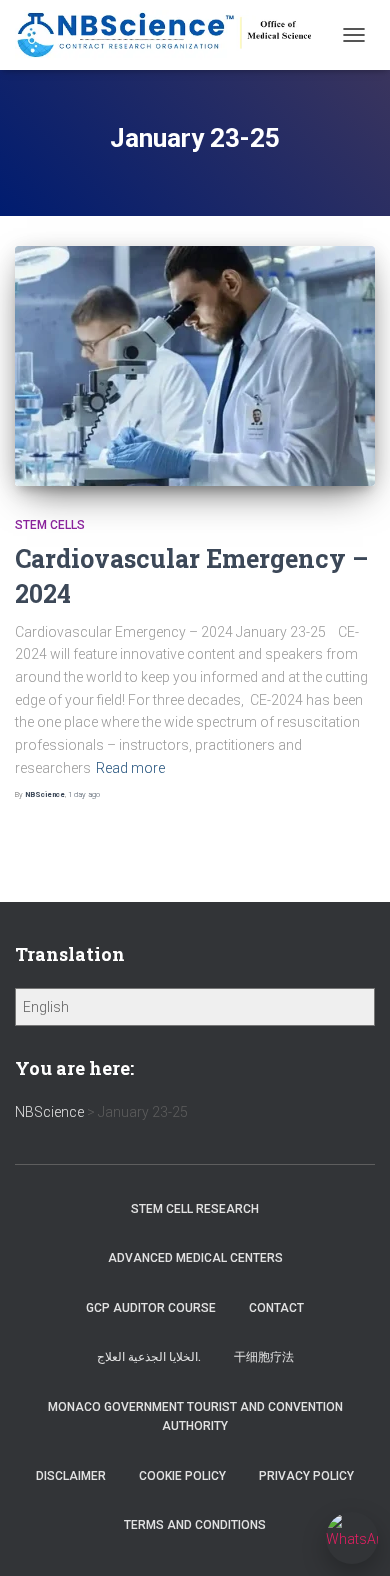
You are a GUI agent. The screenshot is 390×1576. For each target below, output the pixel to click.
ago (84, 794)
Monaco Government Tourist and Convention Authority (195, 1416)
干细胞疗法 (264, 1357)
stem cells (50, 525)
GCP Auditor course (151, 1308)
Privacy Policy (306, 1476)
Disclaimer (71, 1476)
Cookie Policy (182, 1476)
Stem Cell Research (195, 1209)
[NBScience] (173, 35)
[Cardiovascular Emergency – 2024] (195, 366)
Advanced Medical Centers (195, 1258)
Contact (276, 1308)
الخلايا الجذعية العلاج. (149, 1357)
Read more (130, 768)
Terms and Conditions (195, 1525)
